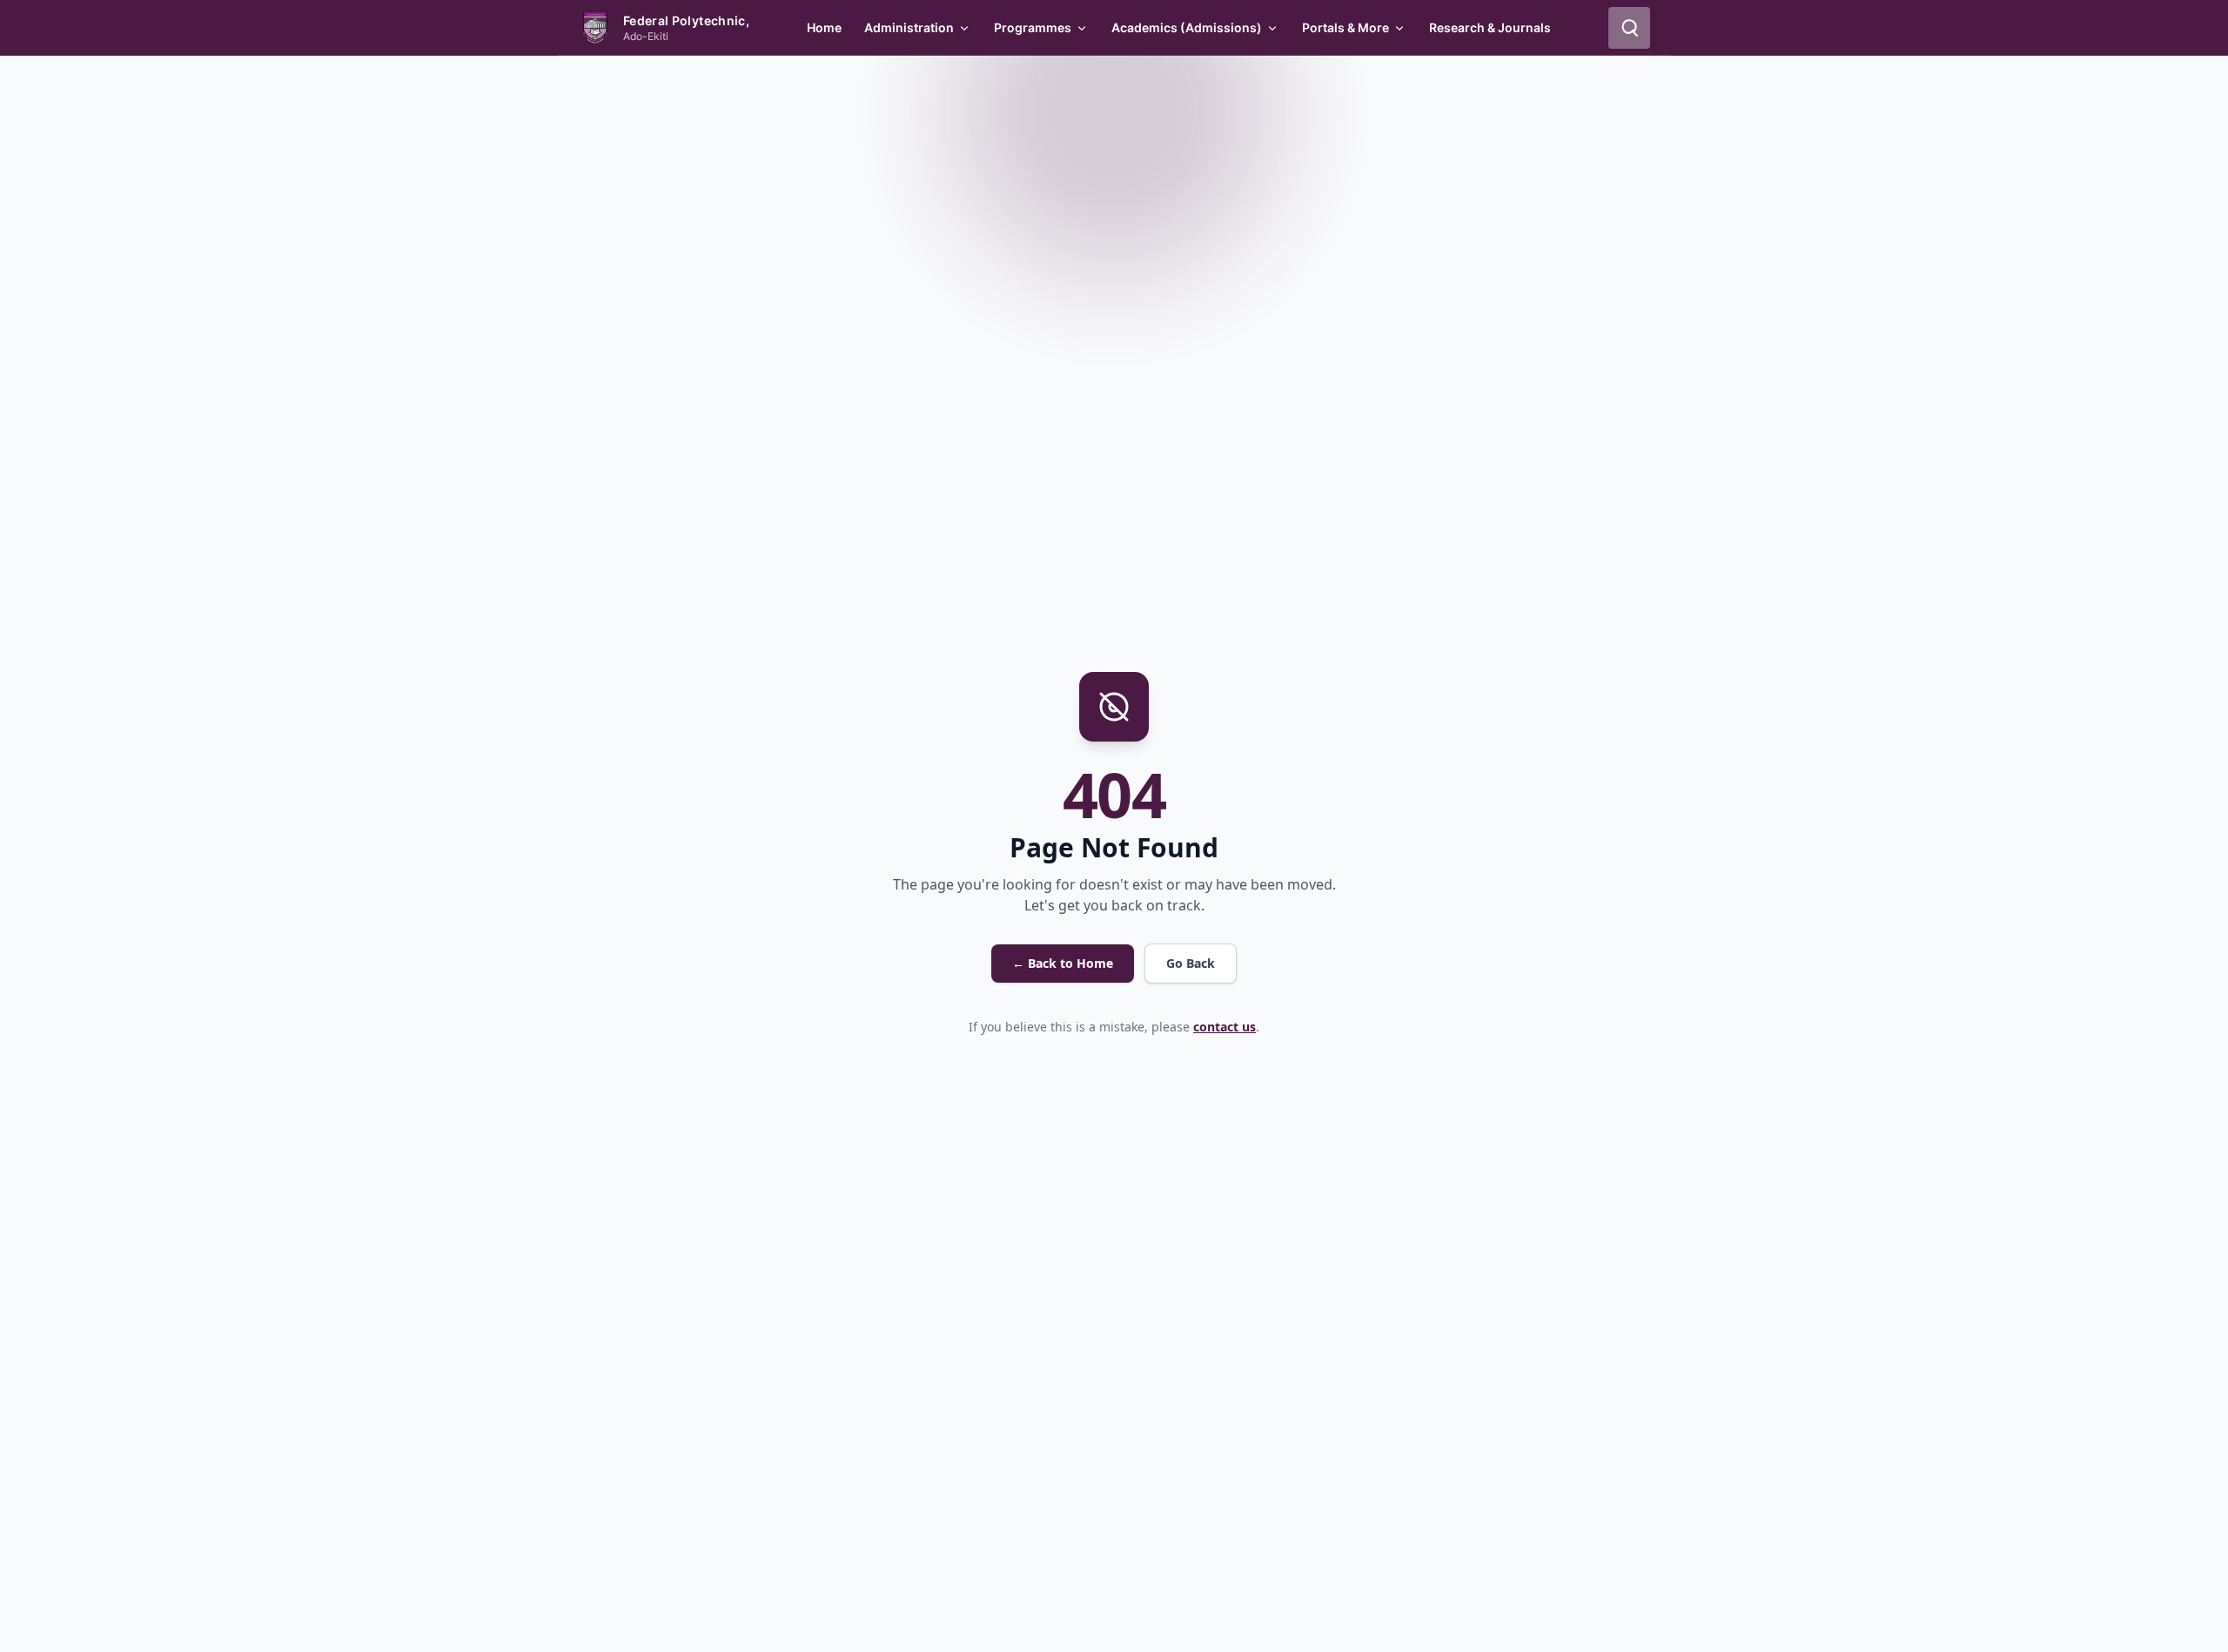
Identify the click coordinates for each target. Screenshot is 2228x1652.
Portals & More (1346, 27)
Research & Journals (1490, 27)
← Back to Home (1063, 963)
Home (824, 27)
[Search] (1629, 28)
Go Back (1191, 963)
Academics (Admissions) (1187, 27)
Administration (909, 27)
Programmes (1033, 27)
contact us (1225, 1027)
